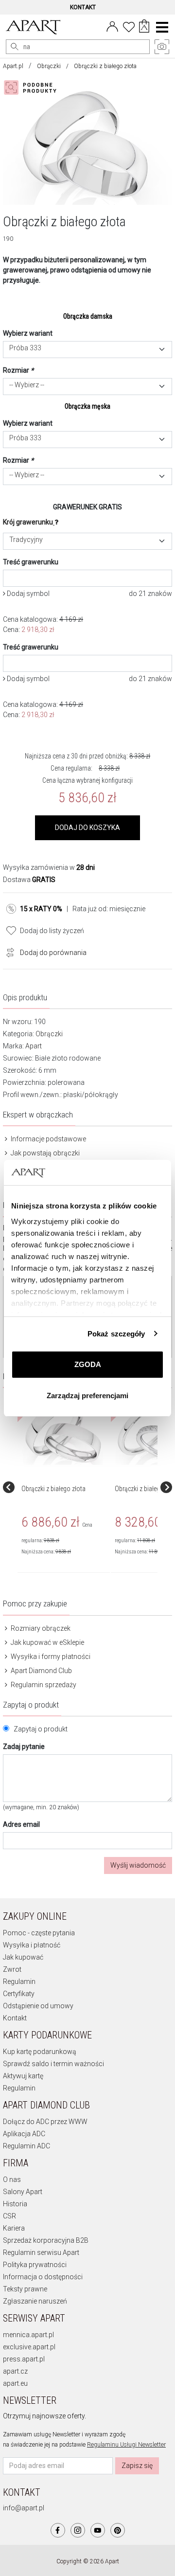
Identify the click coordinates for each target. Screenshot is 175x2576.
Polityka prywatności (35, 2265)
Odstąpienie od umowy (38, 2006)
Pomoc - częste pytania (39, 1933)
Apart (34, 1046)
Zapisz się (137, 2466)
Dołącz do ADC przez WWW (45, 2122)
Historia (15, 2204)
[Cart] (144, 27)
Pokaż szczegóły (116, 1334)
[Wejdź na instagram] (78, 2530)
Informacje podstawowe (48, 1139)
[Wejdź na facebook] (58, 2530)
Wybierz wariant (28, 333)
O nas (12, 2180)
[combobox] (87, 350)
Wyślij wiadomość (138, 1865)
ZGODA (88, 1364)
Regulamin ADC (26, 2146)
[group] (64, 1487)
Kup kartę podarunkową (40, 2052)
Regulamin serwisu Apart (41, 2252)
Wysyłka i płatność (32, 1945)
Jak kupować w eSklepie (47, 1642)
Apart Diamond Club (41, 1671)
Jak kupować (23, 1957)
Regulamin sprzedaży (43, 1685)
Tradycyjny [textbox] (26, 540)
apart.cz (15, 2371)
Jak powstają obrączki (44, 1153)
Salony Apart (23, 2192)
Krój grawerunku (28, 522)
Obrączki (49, 66)
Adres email (21, 1824)
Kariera (14, 2228)
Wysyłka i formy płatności (50, 1657)
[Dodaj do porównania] (8, 952)
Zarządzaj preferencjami (87, 1396)
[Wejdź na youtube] (98, 2530)
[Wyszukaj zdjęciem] (32, 88)
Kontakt (15, 2018)
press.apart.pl (24, 2359)
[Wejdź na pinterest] (118, 2530)
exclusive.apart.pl (29, 2347)
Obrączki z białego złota (53, 1489)
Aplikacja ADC (24, 2134)
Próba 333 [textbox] (25, 348)
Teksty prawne (25, 2289)
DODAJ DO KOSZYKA (87, 828)
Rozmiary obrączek (40, 1628)
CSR (9, 2216)
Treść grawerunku (31, 562)
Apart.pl (13, 66)
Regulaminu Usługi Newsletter (126, 2445)
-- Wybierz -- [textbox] (27, 385)
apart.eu (15, 2383)
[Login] (112, 26)
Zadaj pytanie (24, 1747)
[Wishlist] (129, 26)
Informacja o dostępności (43, 2277)
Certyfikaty (19, 1994)
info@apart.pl (24, 2508)
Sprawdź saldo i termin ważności (53, 2064)
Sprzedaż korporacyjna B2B (46, 2240)
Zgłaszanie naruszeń (35, 2301)
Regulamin (19, 1982)
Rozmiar (18, 370)
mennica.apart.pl (28, 2335)
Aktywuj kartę (23, 2076)
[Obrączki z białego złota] (63, 1431)
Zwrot (12, 1969)
